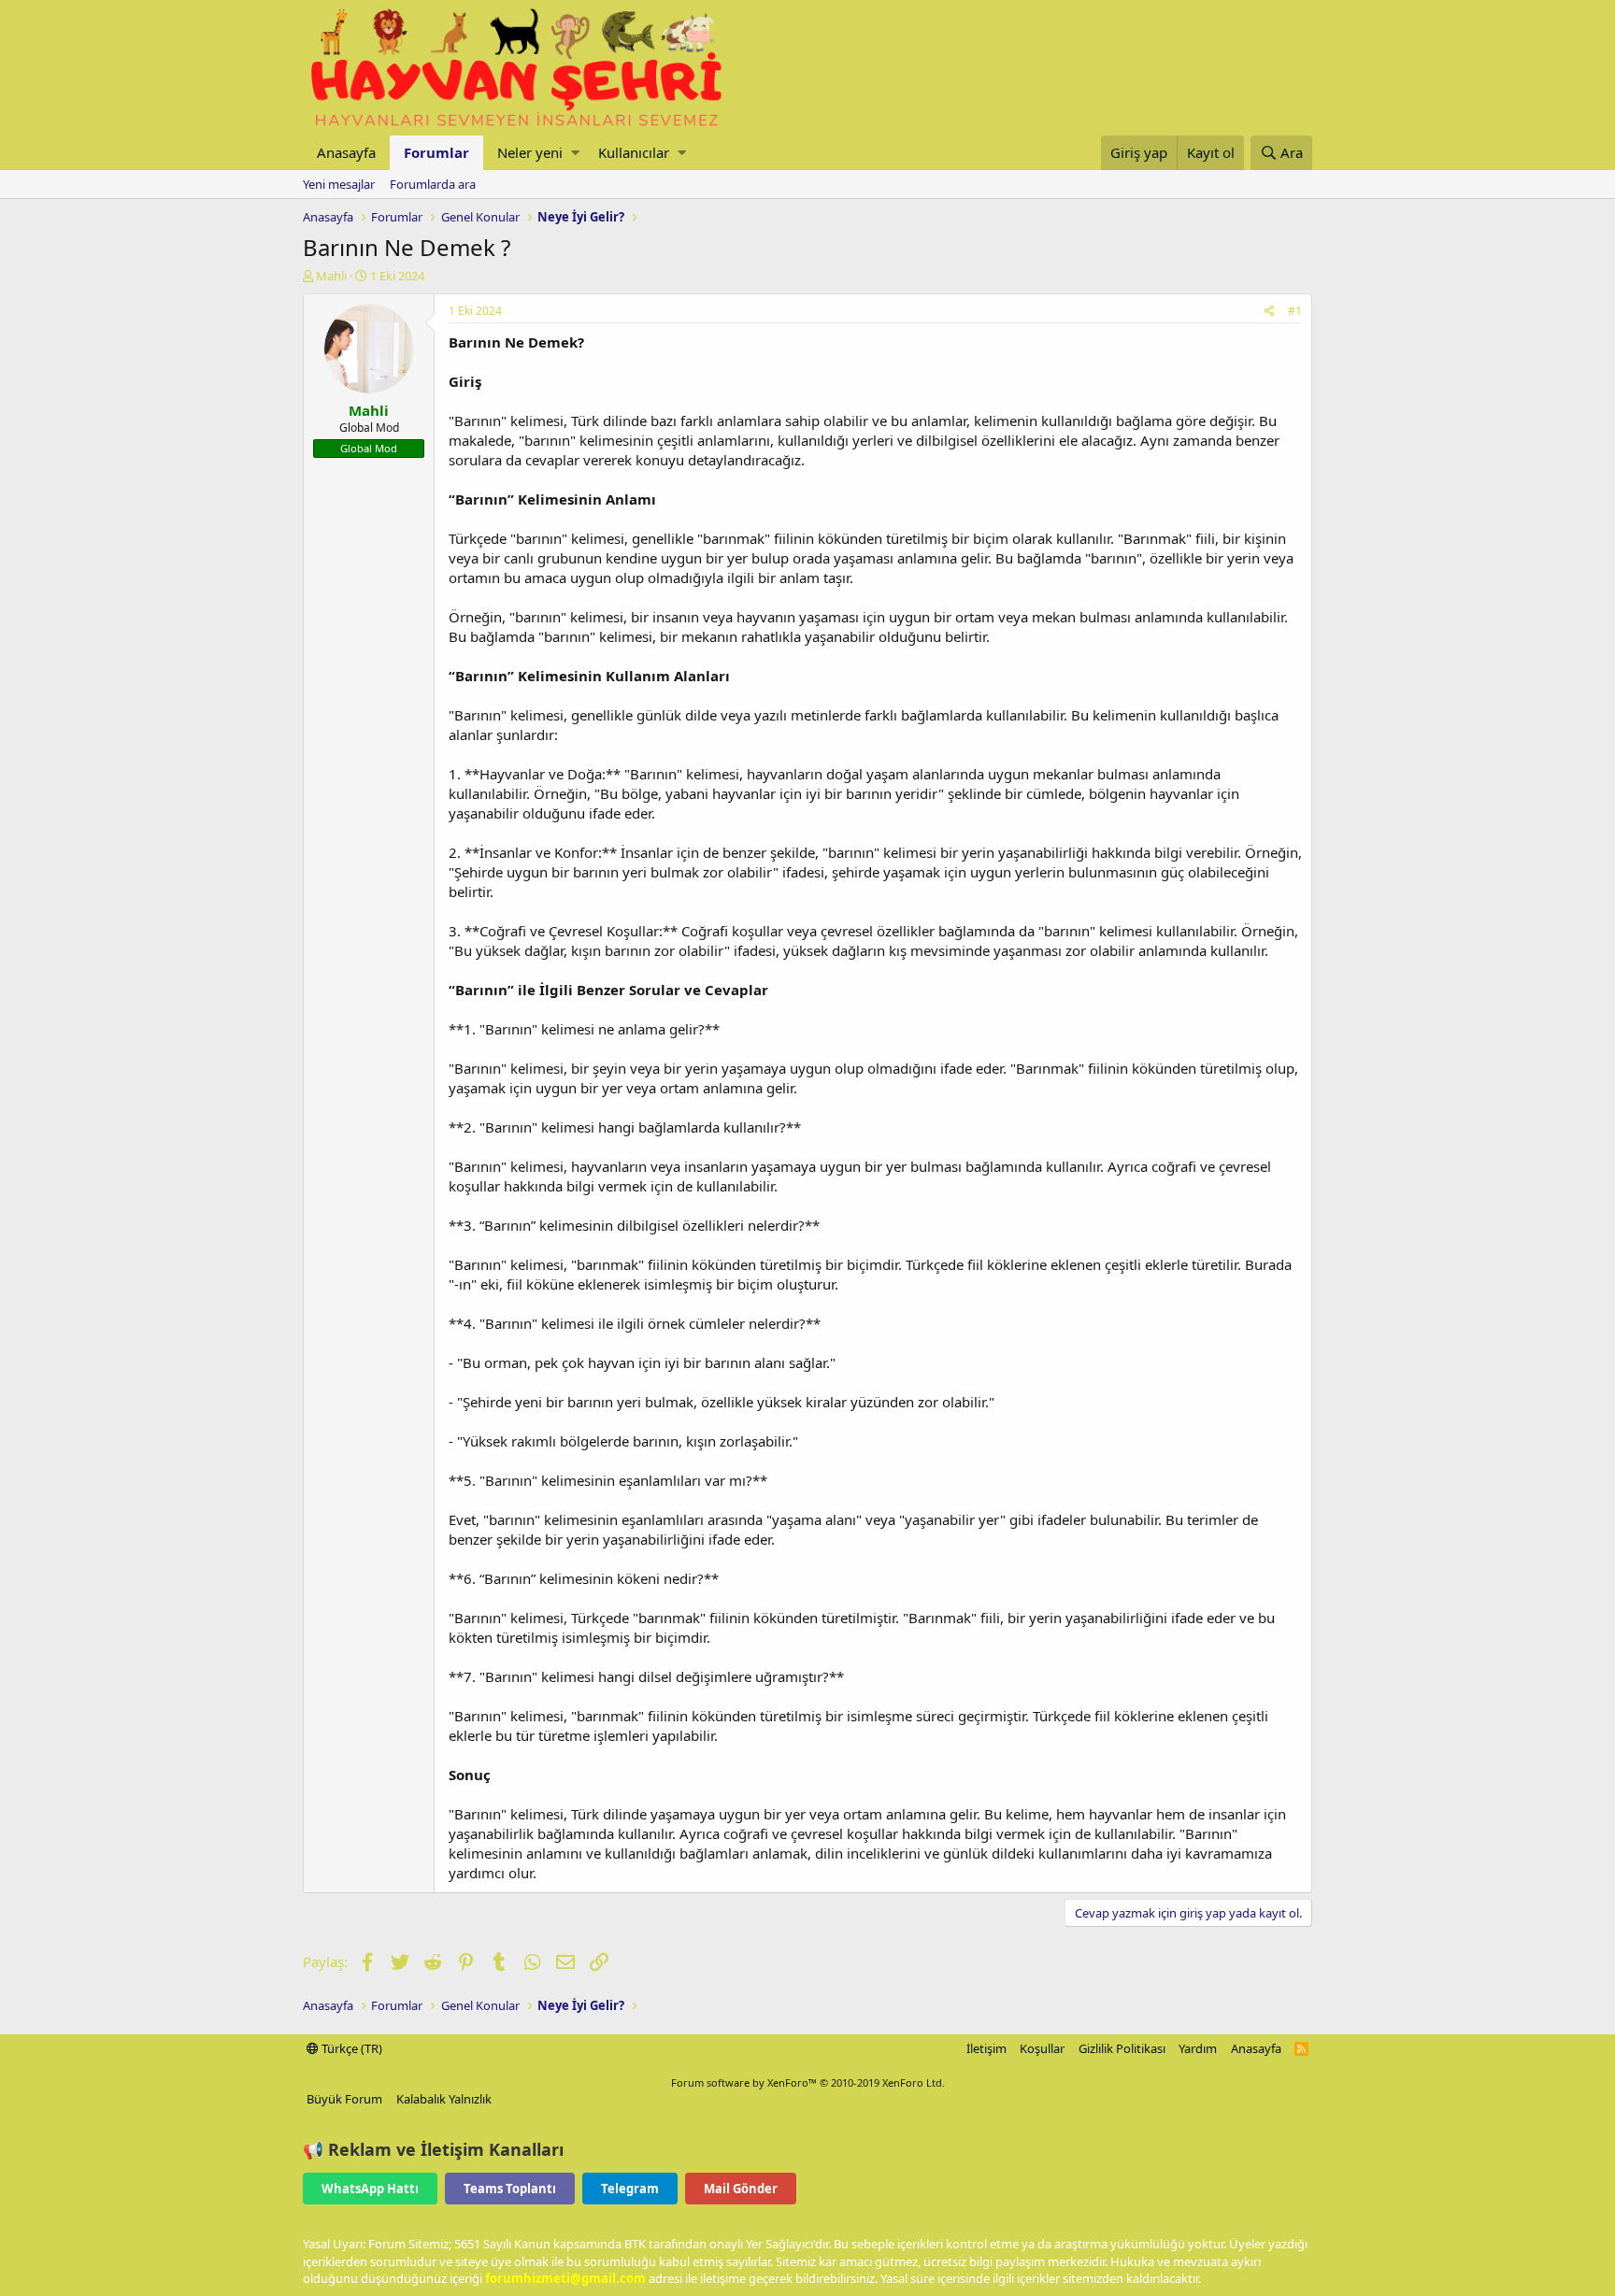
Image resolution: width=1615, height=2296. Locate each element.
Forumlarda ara (433, 184)
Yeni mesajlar (339, 184)
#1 (1295, 311)
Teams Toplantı (510, 2189)
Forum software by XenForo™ (808, 2082)
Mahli (331, 276)
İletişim (986, 2048)
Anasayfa (346, 152)
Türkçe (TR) (350, 2048)
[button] (575, 153)
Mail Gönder (741, 2189)
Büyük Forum (344, 2099)
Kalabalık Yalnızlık (444, 2099)
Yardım (1198, 2048)
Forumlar (436, 152)
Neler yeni (530, 152)
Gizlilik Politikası (1122, 2048)
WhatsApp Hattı (370, 2189)
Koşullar (1042, 2048)
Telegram (630, 2189)
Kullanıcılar (634, 152)
